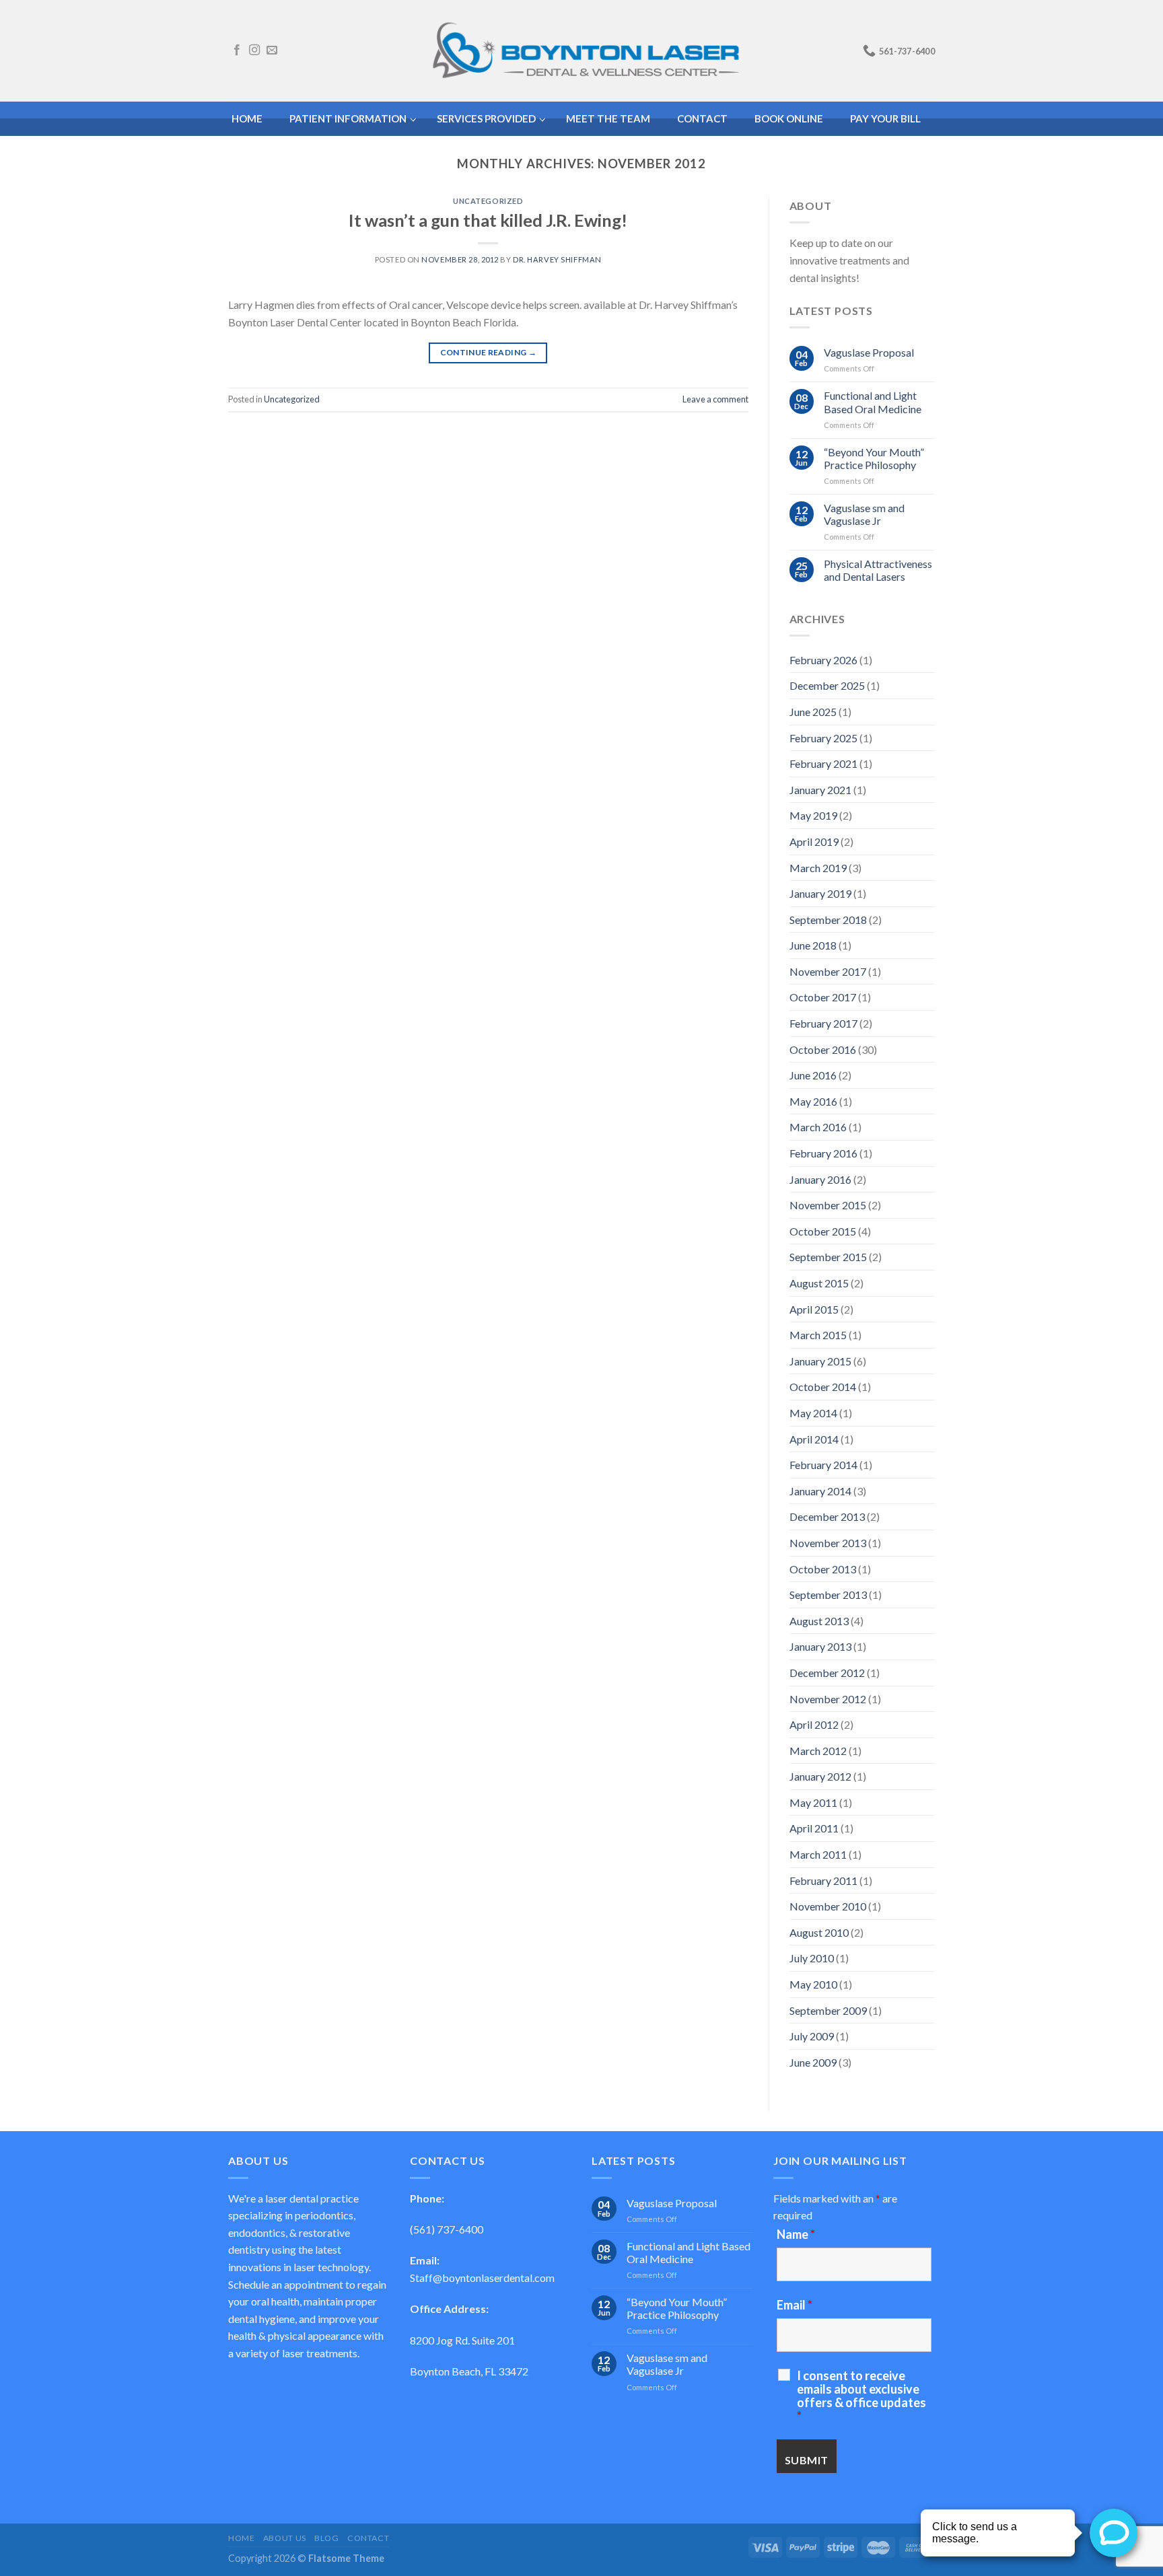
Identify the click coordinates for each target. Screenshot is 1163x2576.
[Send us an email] (272, 50)
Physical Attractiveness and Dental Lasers (878, 570)
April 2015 (814, 1309)
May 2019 (813, 815)
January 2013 (820, 1646)
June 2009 (813, 2062)
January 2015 (820, 1361)
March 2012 (818, 1751)
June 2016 (813, 1075)
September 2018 (828, 920)
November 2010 (828, 1906)
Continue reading (489, 352)
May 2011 (813, 1802)
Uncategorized (488, 201)
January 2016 (820, 1179)
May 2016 (813, 1101)
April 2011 (814, 1828)
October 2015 (823, 1231)
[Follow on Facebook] (237, 50)
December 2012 (827, 1673)
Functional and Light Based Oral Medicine (873, 402)
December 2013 (827, 1516)
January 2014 (820, 1491)
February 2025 (823, 738)
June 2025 (813, 712)
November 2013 (828, 1543)
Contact (368, 2538)
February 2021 (823, 763)
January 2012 (820, 1776)
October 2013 (823, 1569)
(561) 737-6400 (447, 2229)
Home (241, 2538)
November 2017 (828, 971)
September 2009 (828, 2010)
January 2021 (820, 790)
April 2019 (814, 842)
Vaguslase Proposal (869, 352)
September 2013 (828, 1595)
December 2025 (827, 685)
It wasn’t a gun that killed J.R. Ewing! (488, 220)
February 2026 (823, 660)
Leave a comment (715, 399)
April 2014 (814, 1439)
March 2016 (818, 1127)
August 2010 (819, 1932)
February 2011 (823, 1881)
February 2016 (823, 1153)
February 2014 (823, 1465)
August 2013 (819, 1621)
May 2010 (813, 1984)
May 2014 (813, 1413)
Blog (326, 2538)
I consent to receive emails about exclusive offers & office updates (861, 2396)
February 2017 (823, 1023)
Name (796, 2234)
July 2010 (812, 1958)
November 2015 (828, 1205)
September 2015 (828, 1257)
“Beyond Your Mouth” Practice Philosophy (874, 458)
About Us (285, 2538)
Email (795, 2305)
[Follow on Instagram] (254, 50)
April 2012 (814, 1724)
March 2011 (818, 1854)
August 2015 (819, 1283)
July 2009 (812, 2036)
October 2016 (823, 1049)
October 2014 (823, 1387)
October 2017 (823, 997)
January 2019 (820, 893)
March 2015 (818, 1335)
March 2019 (818, 868)
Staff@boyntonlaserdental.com (482, 2278)
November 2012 (828, 1699)
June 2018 (813, 945)
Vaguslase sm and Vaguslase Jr (864, 514)
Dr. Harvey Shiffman (557, 259)
